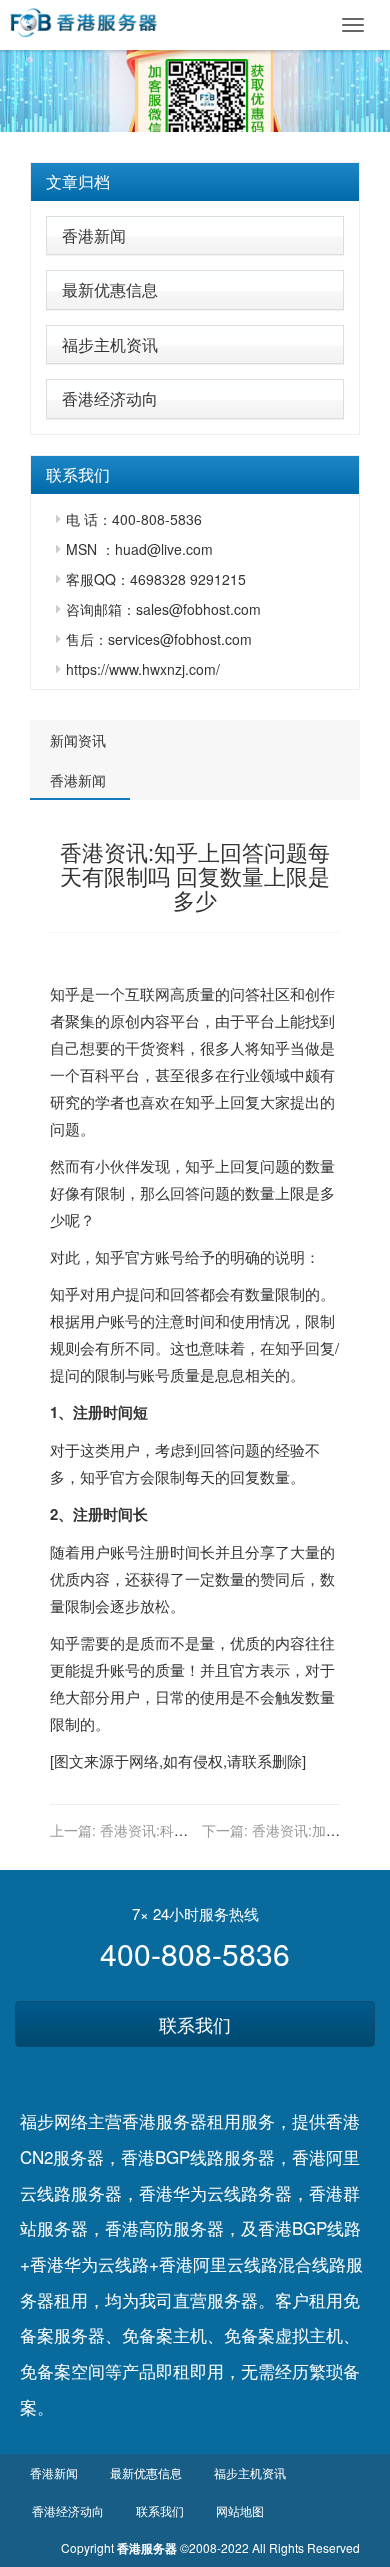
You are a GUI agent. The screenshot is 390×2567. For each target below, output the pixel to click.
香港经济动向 (110, 398)
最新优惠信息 (110, 289)
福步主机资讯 (110, 344)
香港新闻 (94, 235)
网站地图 (240, 2510)
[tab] (195, 182)
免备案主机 (164, 2334)
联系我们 (195, 2024)
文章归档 (78, 181)
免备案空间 (62, 2370)
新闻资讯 (78, 740)
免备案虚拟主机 (283, 2334)
